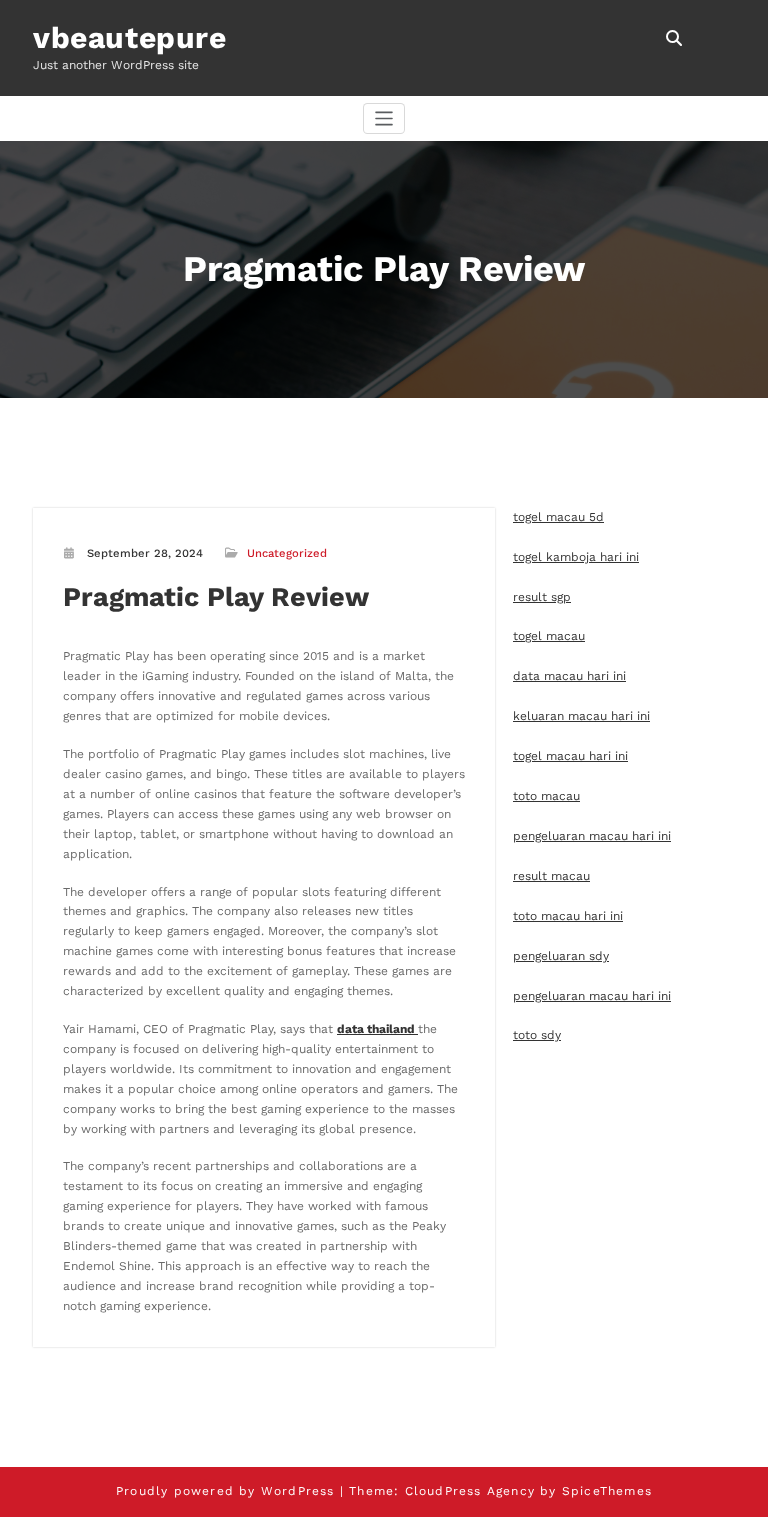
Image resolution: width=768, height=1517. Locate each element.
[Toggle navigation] (384, 118)
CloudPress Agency (470, 1491)
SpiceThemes (607, 1491)
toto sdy (537, 1035)
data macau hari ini (569, 676)
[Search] (675, 38)
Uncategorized (287, 553)
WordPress (298, 1491)
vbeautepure (130, 37)
